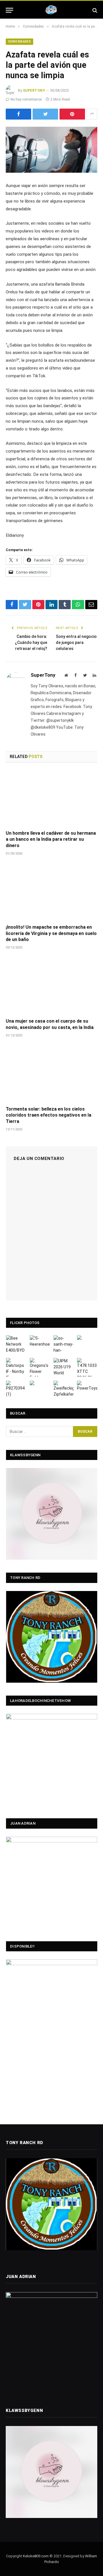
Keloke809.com (36, 2556)
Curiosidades (19, 42)
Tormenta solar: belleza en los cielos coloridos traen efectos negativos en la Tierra (48, 1115)
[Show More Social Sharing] (92, 114)
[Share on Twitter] (45, 114)
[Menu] (9, 10)
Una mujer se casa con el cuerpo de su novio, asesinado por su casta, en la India (50, 1024)
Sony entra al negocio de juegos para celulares (76, 642)
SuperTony (34, 91)
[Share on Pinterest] (72, 114)
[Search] (94, 10)
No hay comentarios (26, 99)
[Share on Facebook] (18, 114)
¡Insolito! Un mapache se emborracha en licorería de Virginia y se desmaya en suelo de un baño (51, 933)
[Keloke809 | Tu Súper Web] (51, 10)
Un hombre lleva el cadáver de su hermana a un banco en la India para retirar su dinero (51, 839)
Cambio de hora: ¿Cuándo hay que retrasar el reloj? (31, 642)
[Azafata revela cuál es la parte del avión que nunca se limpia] (51, 150)
